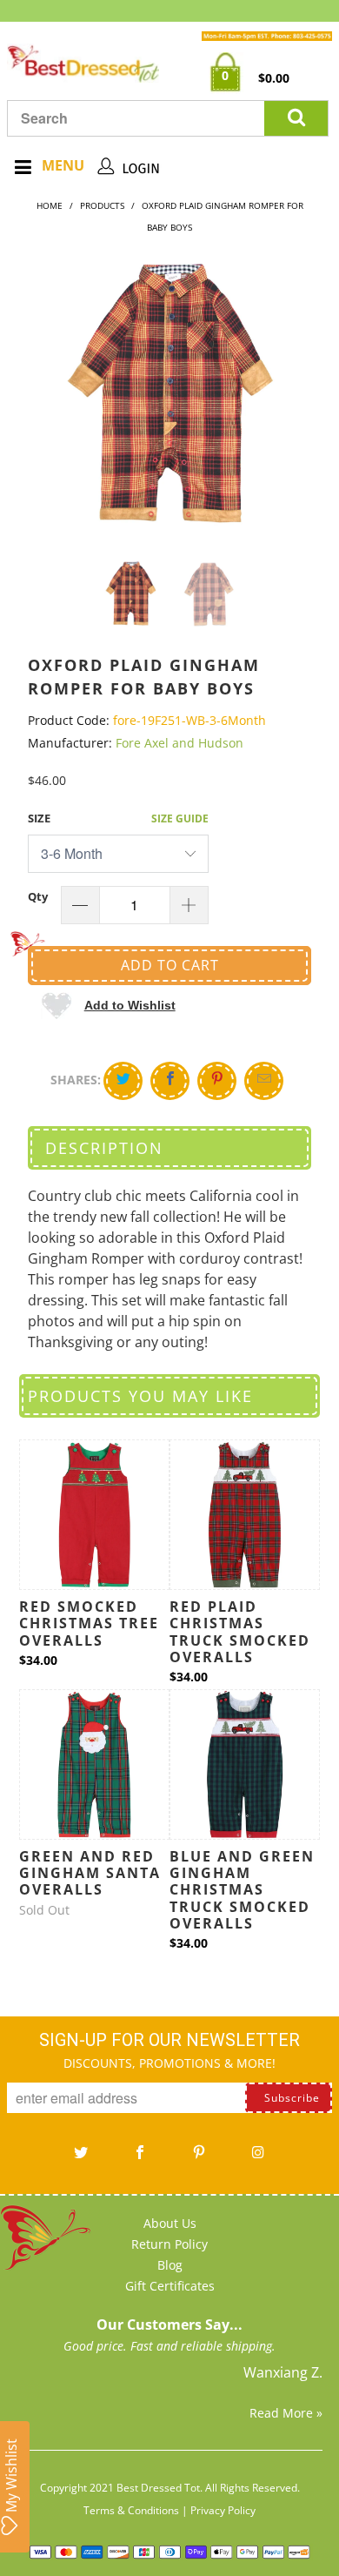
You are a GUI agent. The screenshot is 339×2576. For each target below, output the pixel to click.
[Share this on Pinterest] (217, 1081)
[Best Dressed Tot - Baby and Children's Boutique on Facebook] (140, 2158)
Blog (170, 2265)
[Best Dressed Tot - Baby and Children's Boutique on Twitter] (81, 2158)
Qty (38, 896)
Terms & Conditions (131, 2510)
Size (39, 818)
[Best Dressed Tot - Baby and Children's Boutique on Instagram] (258, 2158)
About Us (170, 2223)
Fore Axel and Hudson (179, 743)
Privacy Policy (223, 2510)
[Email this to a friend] (264, 1081)
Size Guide (180, 818)
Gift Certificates (170, 2286)
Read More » (286, 2413)
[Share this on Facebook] (170, 1081)
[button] (108, 1005)
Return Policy (169, 2244)
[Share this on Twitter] (123, 1081)
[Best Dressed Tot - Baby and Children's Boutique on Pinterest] (199, 2158)
